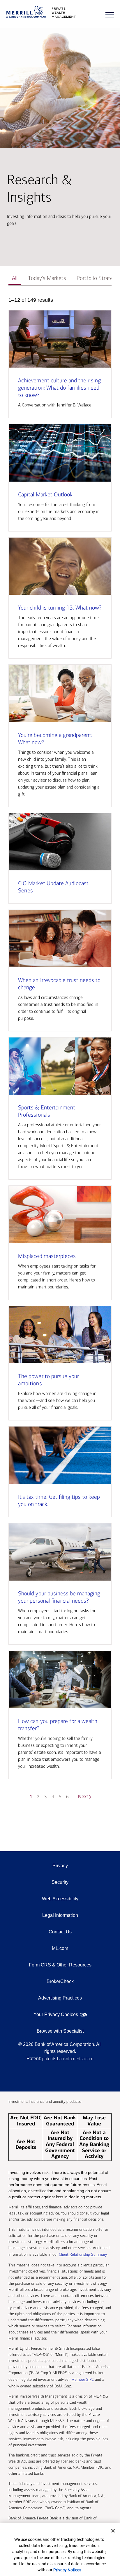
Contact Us (60, 1932)
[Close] (113, 2531)
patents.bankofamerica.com (68, 2059)
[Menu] (110, 15)
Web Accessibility (60, 1899)
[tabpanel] (60, 1052)
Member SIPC (83, 2379)
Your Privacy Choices (56, 2014)
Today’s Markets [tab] (47, 278)
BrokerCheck (60, 1981)
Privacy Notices (67, 2570)
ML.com (60, 1948)
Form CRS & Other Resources (60, 1965)
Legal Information (60, 1915)
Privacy (60, 1866)
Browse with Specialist (60, 2031)
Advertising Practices (60, 1998)
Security (60, 1882)
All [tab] (15, 278)
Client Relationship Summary (83, 2254)
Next (83, 1797)
